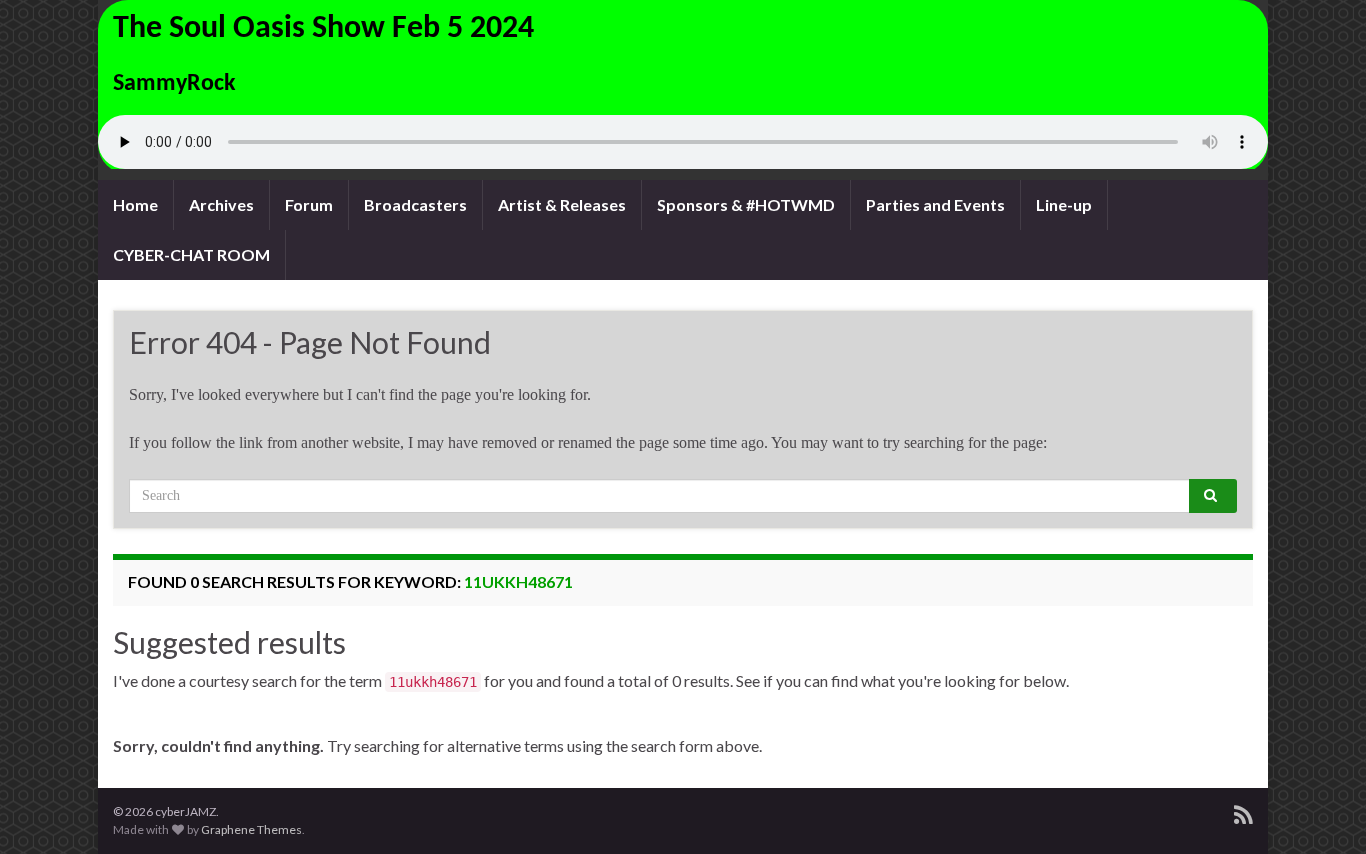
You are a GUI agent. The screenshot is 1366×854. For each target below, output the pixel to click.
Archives (221, 204)
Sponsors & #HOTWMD (746, 204)
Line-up (1064, 204)
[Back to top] (1321, 809)
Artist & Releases (562, 204)
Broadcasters (415, 204)
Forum (309, 204)
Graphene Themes (251, 829)
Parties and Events (935, 204)
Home (135, 204)
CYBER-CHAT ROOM (191, 254)
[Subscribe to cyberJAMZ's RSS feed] (1243, 811)
